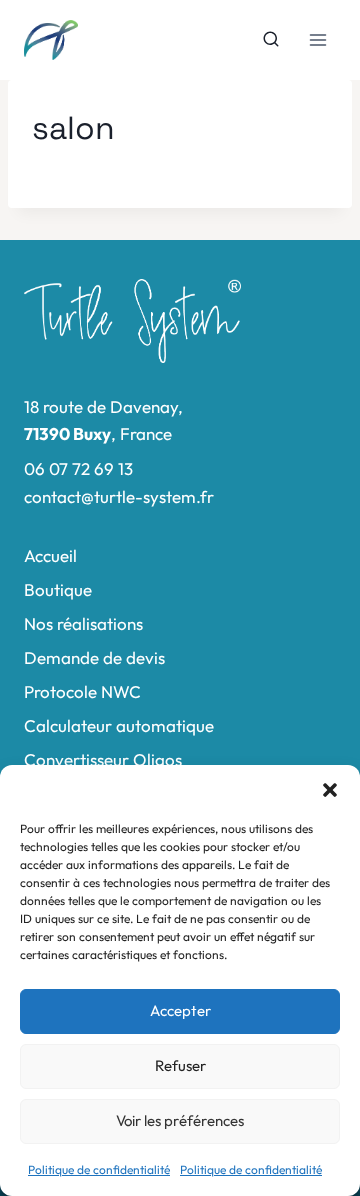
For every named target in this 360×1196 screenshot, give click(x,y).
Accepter (180, 1010)
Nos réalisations (83, 623)
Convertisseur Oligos (103, 759)
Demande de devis (94, 657)
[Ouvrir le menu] (317, 39)
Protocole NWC (82, 691)
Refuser (180, 1065)
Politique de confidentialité (99, 1169)
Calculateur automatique (119, 725)
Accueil (50, 555)
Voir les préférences (180, 1120)
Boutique (58, 589)
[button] (330, 790)
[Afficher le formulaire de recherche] (271, 40)
